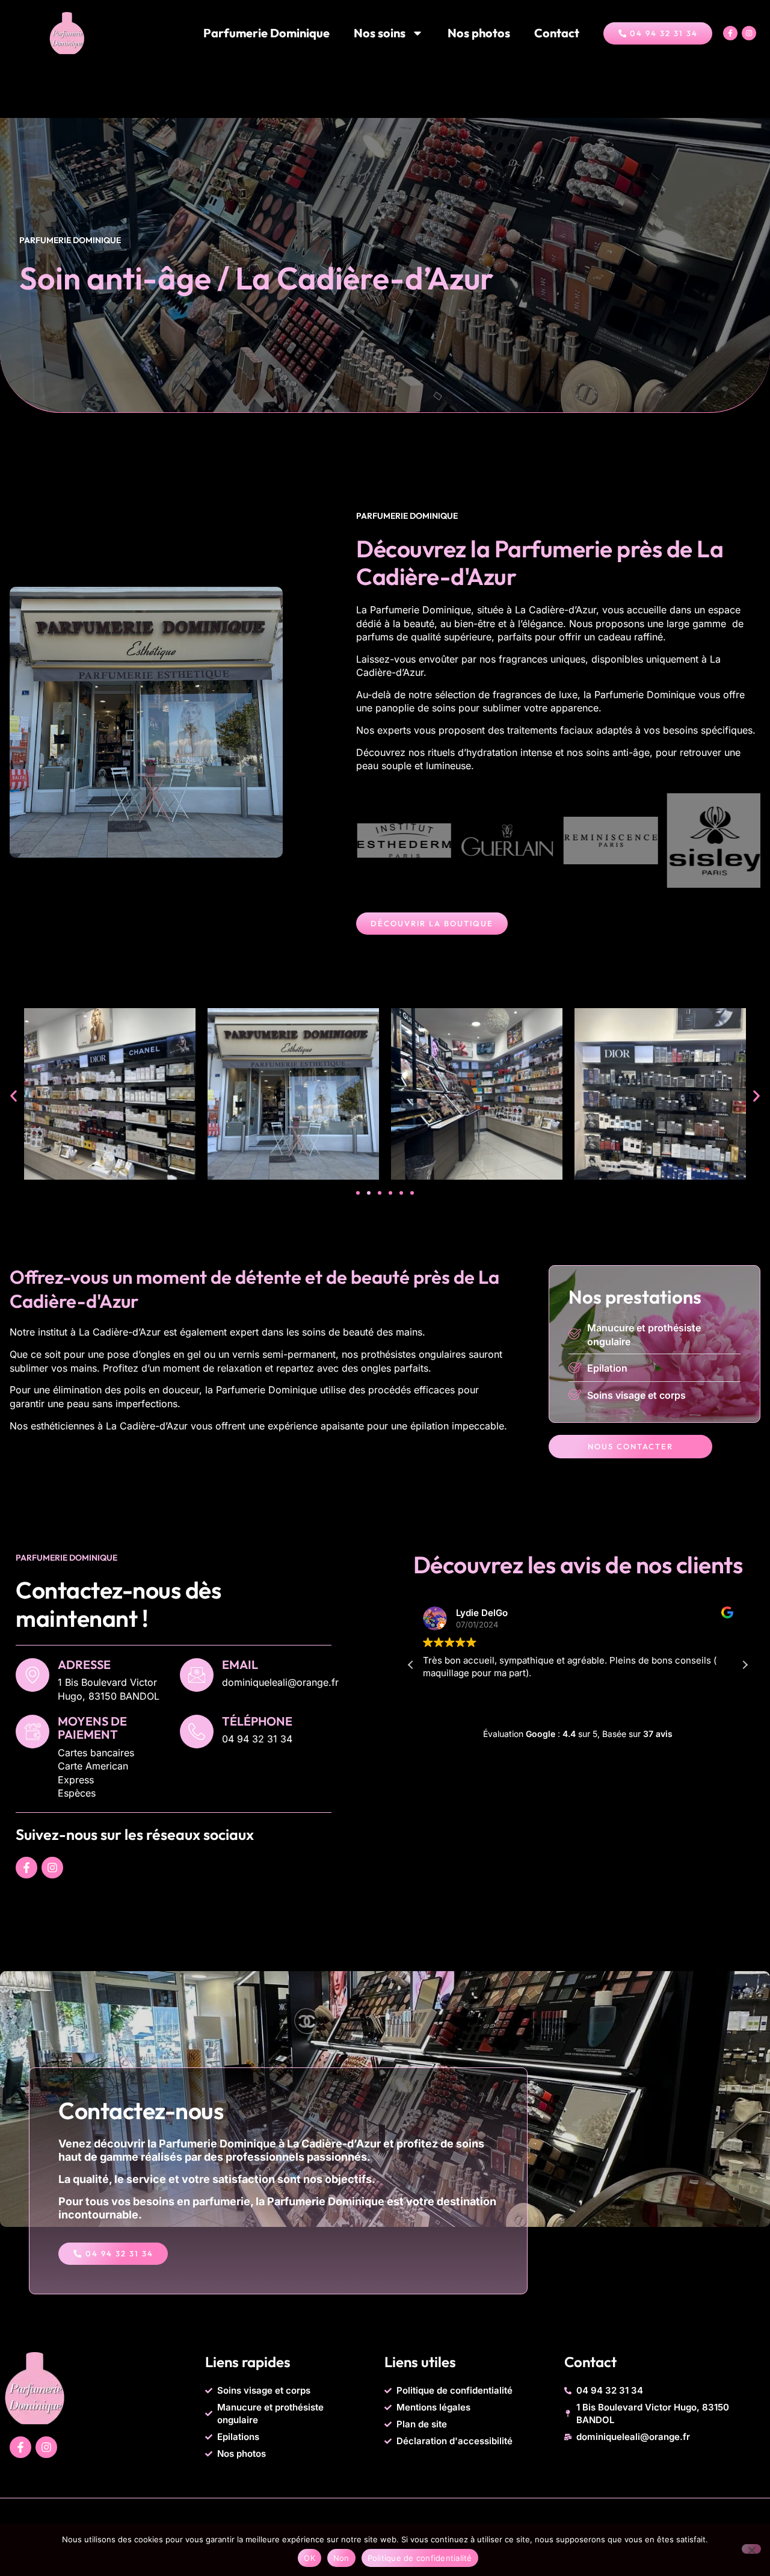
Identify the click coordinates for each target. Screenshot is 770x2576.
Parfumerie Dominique (266, 33)
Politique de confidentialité (420, 2558)
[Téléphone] (197, 1732)
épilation (430, 1426)
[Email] (197, 1675)
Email (240, 1664)
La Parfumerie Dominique (414, 610)
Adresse (84, 1664)
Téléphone (257, 1721)
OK (310, 2558)
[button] (14, 1096)
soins (444, 708)
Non (341, 2558)
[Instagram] (749, 33)
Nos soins (380, 33)
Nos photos (479, 33)
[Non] (751, 2549)
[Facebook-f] (730, 33)
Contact (557, 33)
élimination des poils (99, 1390)
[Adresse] (32, 1675)
